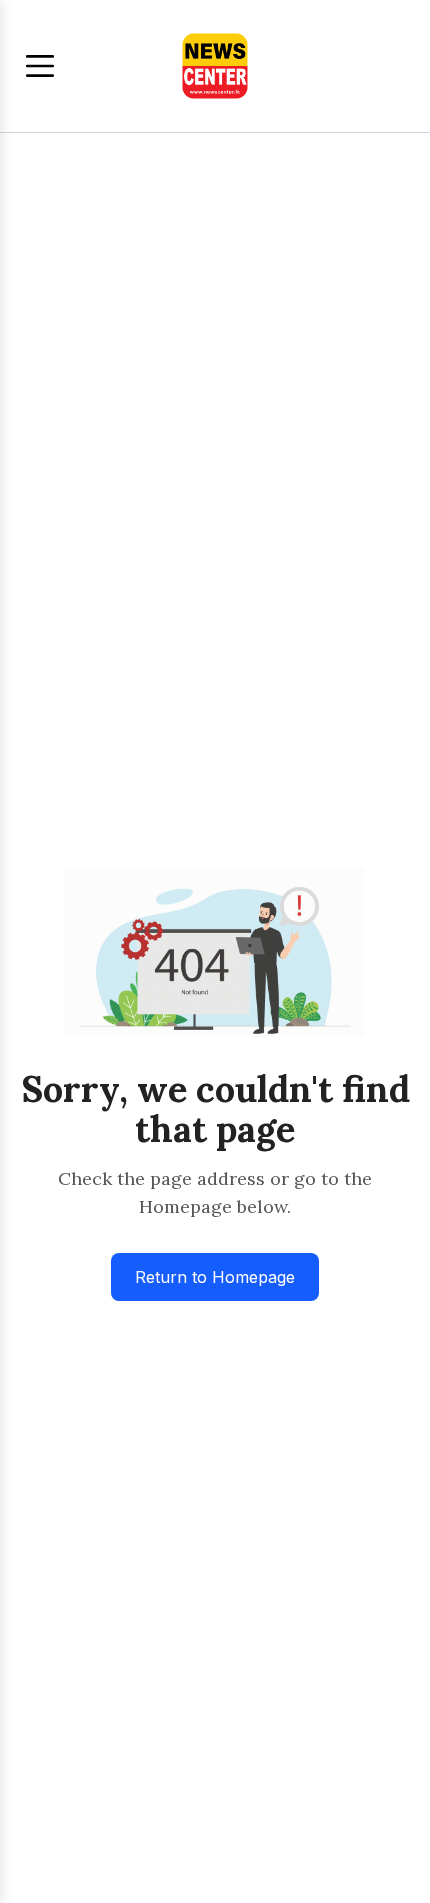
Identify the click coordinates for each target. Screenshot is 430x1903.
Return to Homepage (215, 1277)
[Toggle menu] (40, 66)
